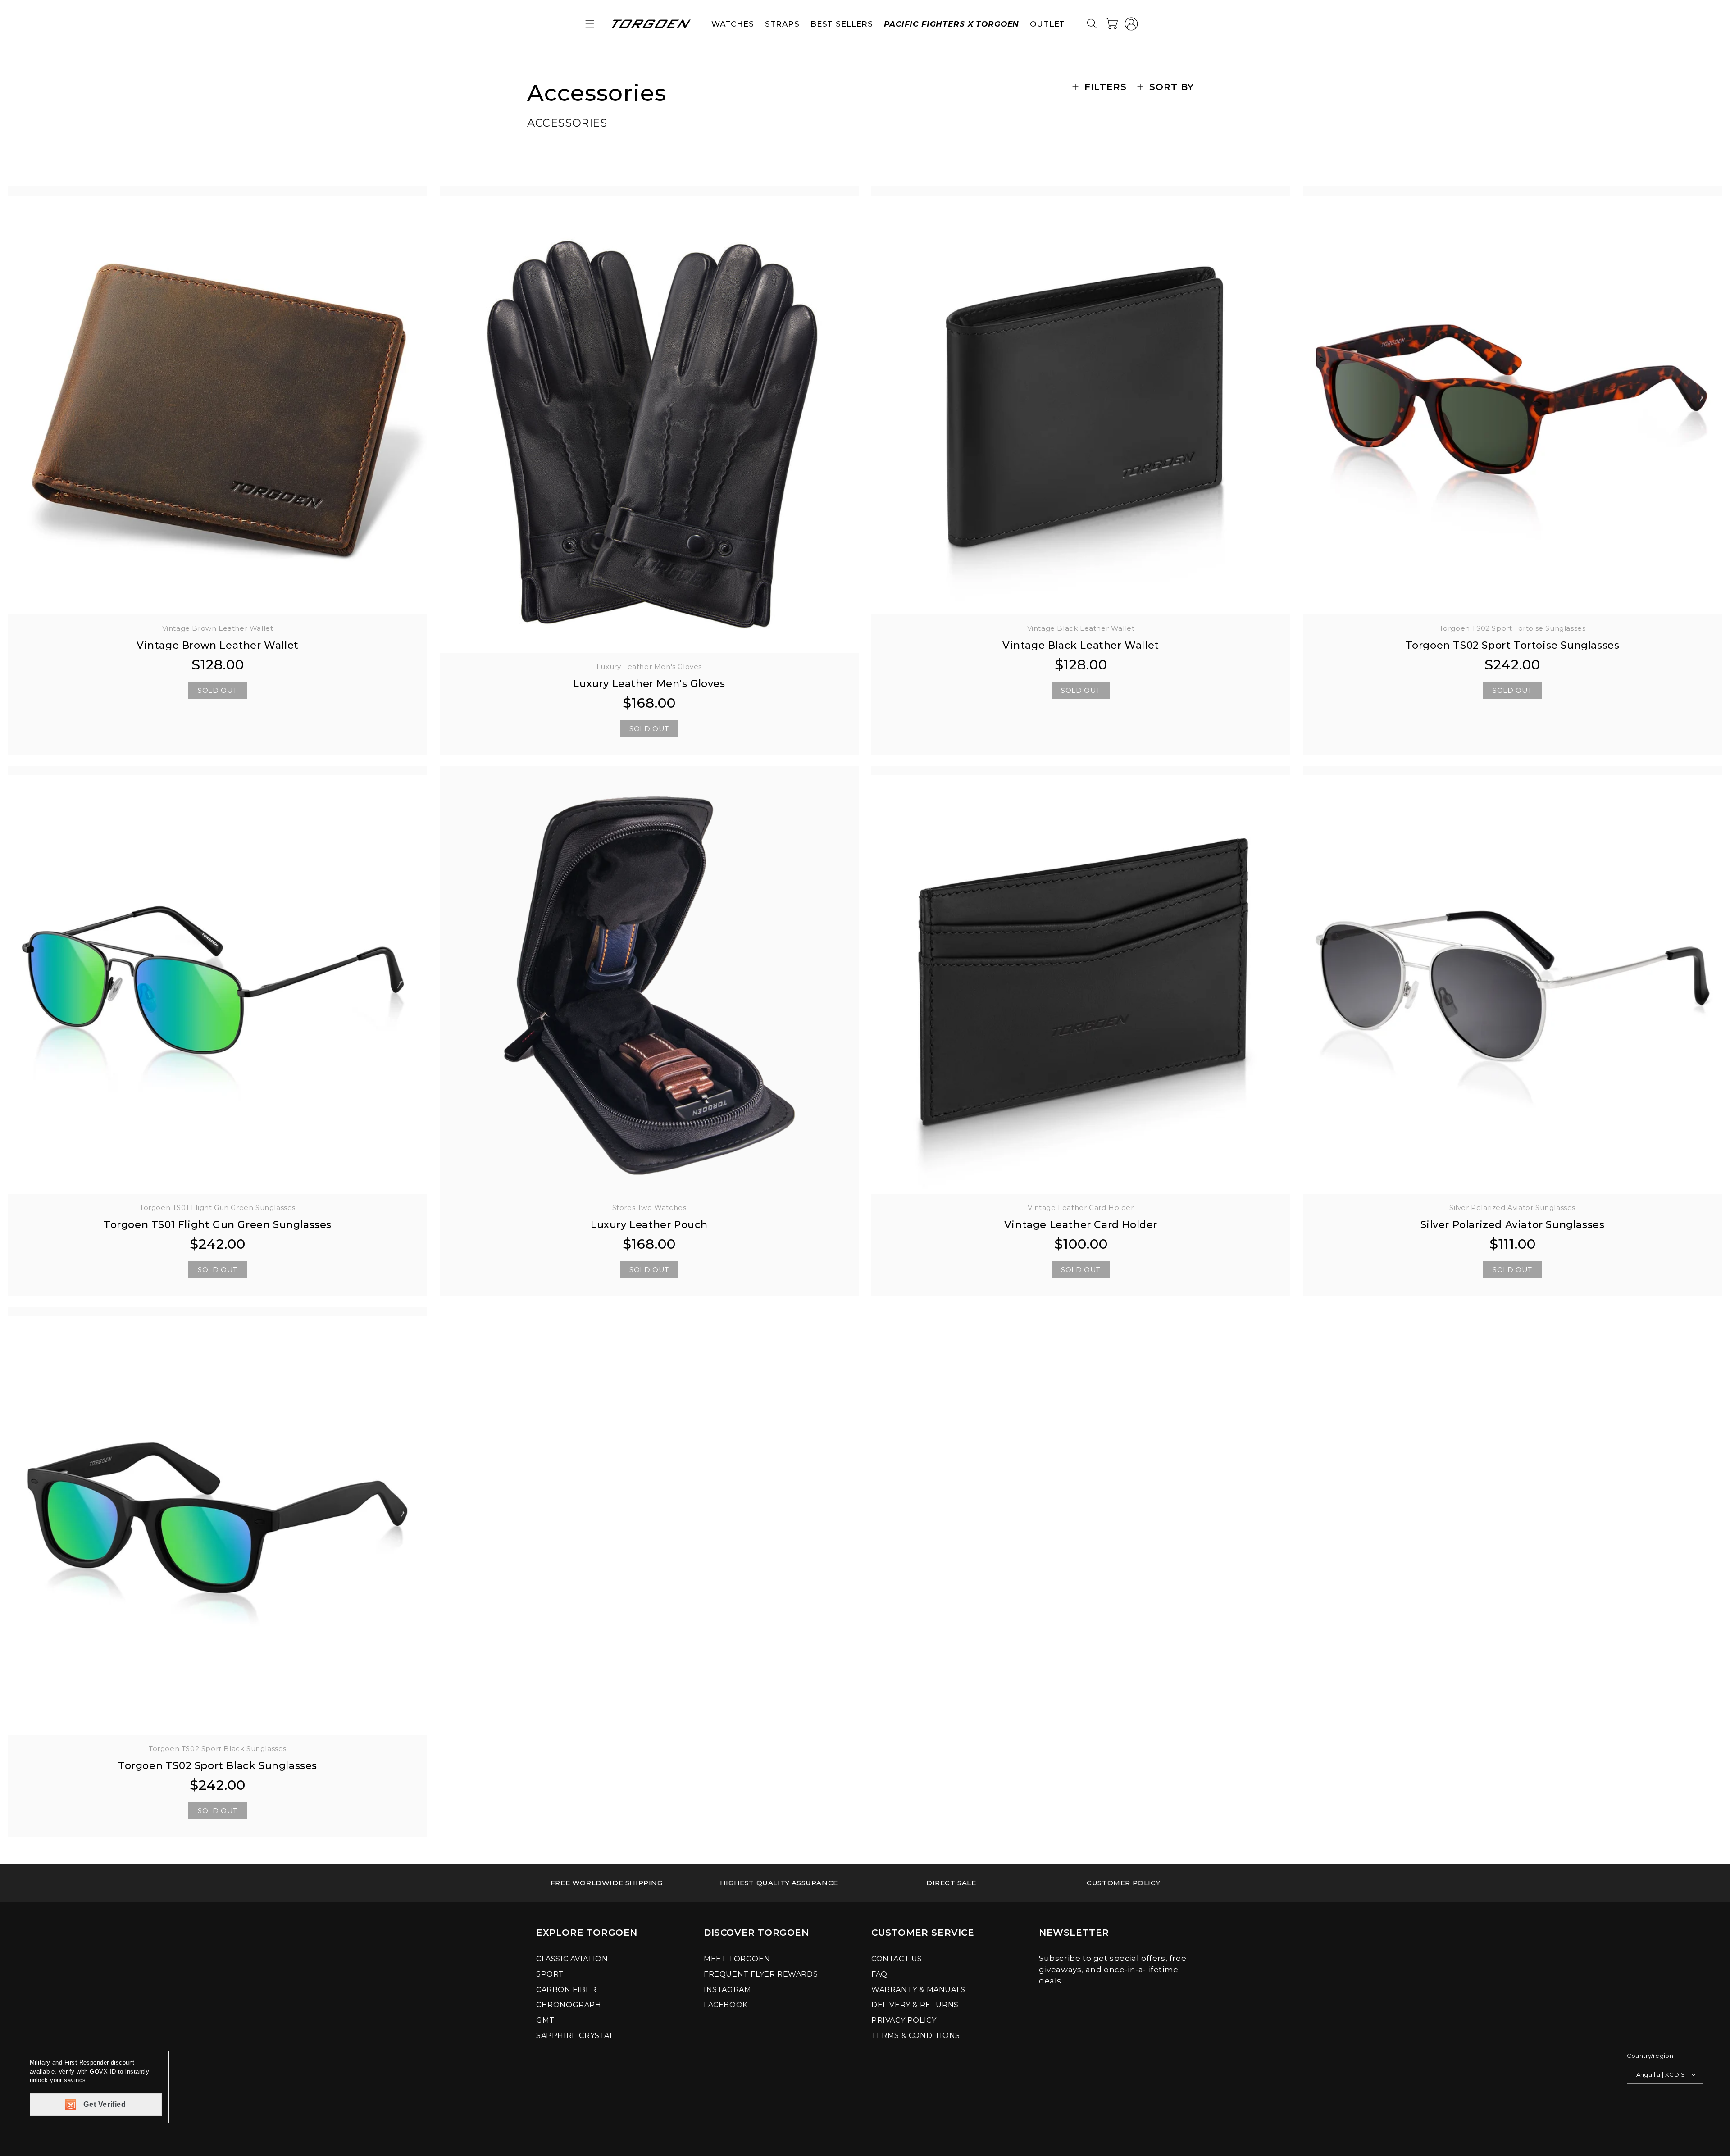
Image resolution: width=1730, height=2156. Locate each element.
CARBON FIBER (566, 1990)
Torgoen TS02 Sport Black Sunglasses (218, 1766)
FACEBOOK (726, 2005)
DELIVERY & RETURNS (915, 2005)
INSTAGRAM (727, 1990)
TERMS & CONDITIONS (916, 2035)
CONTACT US (897, 1959)
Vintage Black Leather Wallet (1081, 645)
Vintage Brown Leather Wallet (218, 645)
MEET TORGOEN (737, 1959)
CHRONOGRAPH (569, 2005)
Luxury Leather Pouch (649, 1225)
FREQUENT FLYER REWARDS (761, 1974)
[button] (590, 24)
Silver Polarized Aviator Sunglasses (1513, 1225)
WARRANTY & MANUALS (918, 1990)
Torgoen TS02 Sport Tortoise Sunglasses (1513, 645)
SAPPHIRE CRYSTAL (575, 2035)
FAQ (879, 1974)
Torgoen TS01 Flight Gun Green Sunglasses (218, 1225)
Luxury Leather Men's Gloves (649, 684)
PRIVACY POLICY (904, 2020)
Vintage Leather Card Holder (1081, 1225)
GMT (545, 2020)
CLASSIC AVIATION (572, 1959)
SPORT (550, 1974)
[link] (607, 1883)
